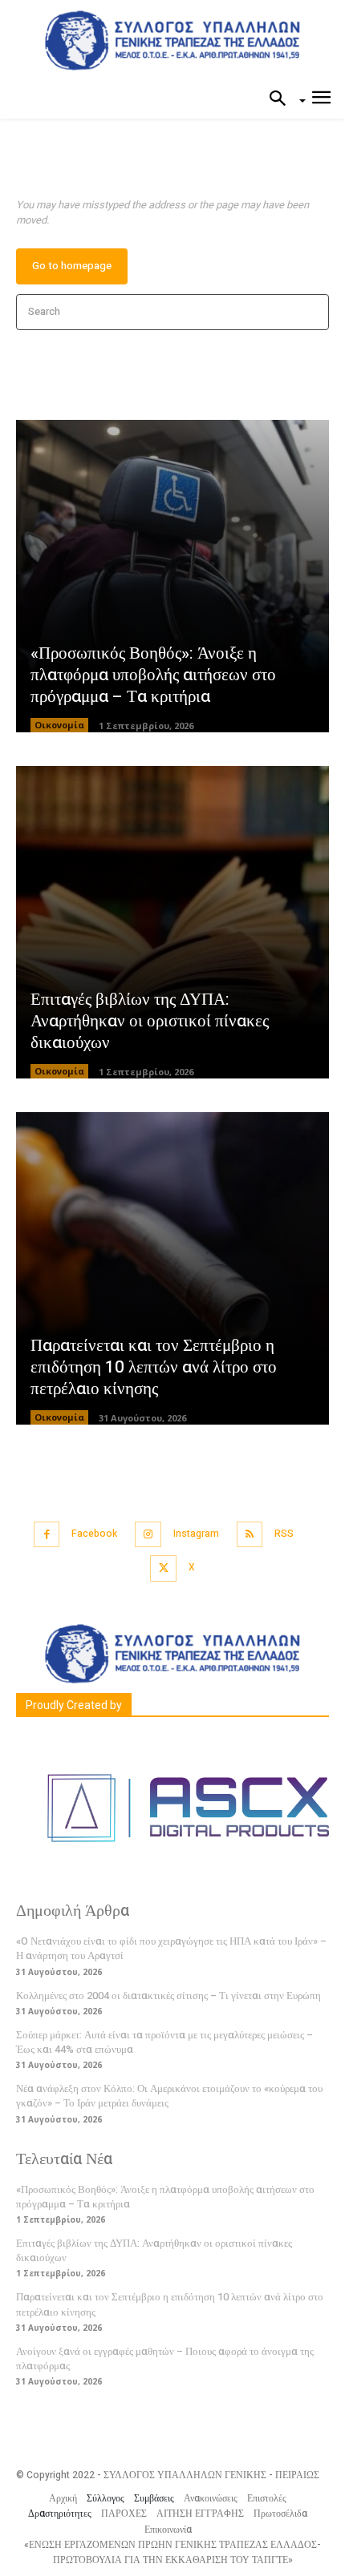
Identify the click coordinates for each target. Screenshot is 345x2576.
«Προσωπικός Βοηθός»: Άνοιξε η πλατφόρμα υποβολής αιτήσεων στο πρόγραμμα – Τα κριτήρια (153, 675)
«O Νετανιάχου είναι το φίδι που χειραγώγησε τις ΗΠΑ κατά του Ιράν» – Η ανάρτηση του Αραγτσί (171, 1948)
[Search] (312, 312)
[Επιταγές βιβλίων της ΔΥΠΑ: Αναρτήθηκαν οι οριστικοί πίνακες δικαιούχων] (172, 922)
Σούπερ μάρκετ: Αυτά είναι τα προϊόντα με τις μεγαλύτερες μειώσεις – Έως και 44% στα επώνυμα (164, 2042)
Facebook (94, 1534)
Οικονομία (59, 725)
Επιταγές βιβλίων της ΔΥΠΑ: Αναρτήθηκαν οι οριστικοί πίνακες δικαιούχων (150, 1022)
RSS (284, 1534)
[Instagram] (148, 1535)
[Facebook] (47, 1535)
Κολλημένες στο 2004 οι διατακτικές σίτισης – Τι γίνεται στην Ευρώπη (168, 1995)
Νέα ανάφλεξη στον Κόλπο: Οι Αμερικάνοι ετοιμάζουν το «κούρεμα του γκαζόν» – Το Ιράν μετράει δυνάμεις (169, 2096)
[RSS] (250, 1535)
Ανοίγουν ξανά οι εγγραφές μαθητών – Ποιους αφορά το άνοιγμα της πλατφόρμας (165, 2358)
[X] (163, 1568)
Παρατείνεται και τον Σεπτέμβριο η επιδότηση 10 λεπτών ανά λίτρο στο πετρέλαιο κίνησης (154, 1368)
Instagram (196, 1534)
